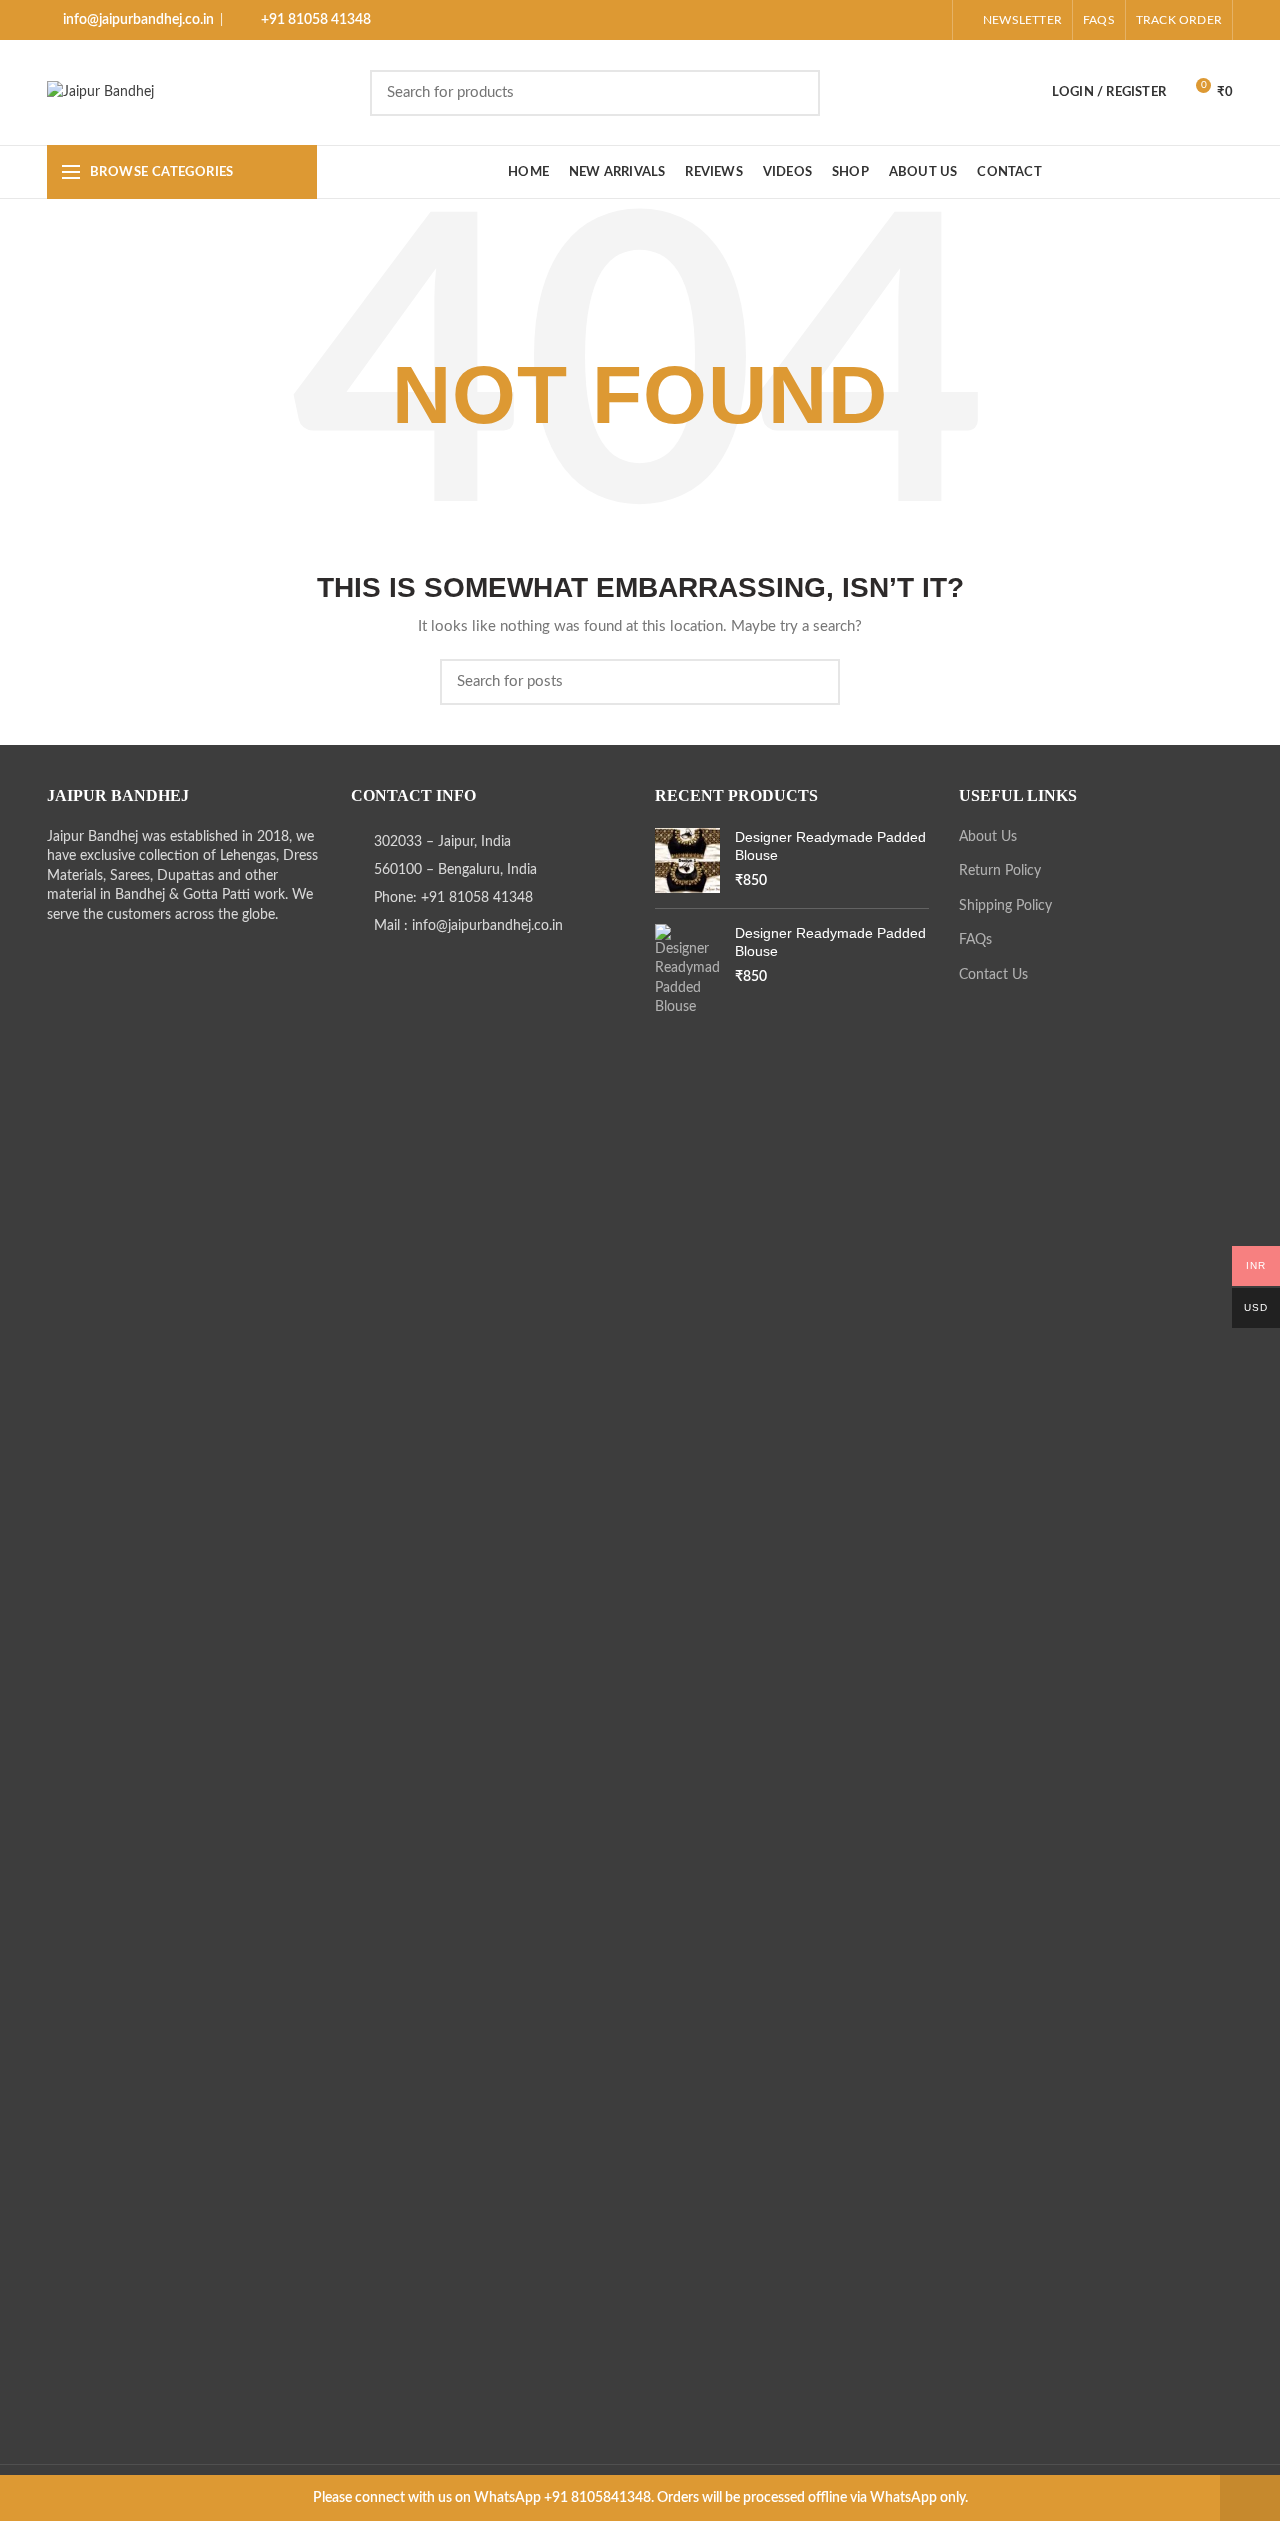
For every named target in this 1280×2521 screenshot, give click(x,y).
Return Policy (1000, 871)
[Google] (879, 20)
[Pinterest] (929, 20)
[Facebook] (829, 20)
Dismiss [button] (1250, 2498)
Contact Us (993, 975)
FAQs (975, 940)
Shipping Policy (1005, 906)
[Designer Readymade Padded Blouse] (687, 860)
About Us (988, 837)
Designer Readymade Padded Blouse (830, 846)
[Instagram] (854, 20)
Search (892, 93)
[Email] (904, 20)
